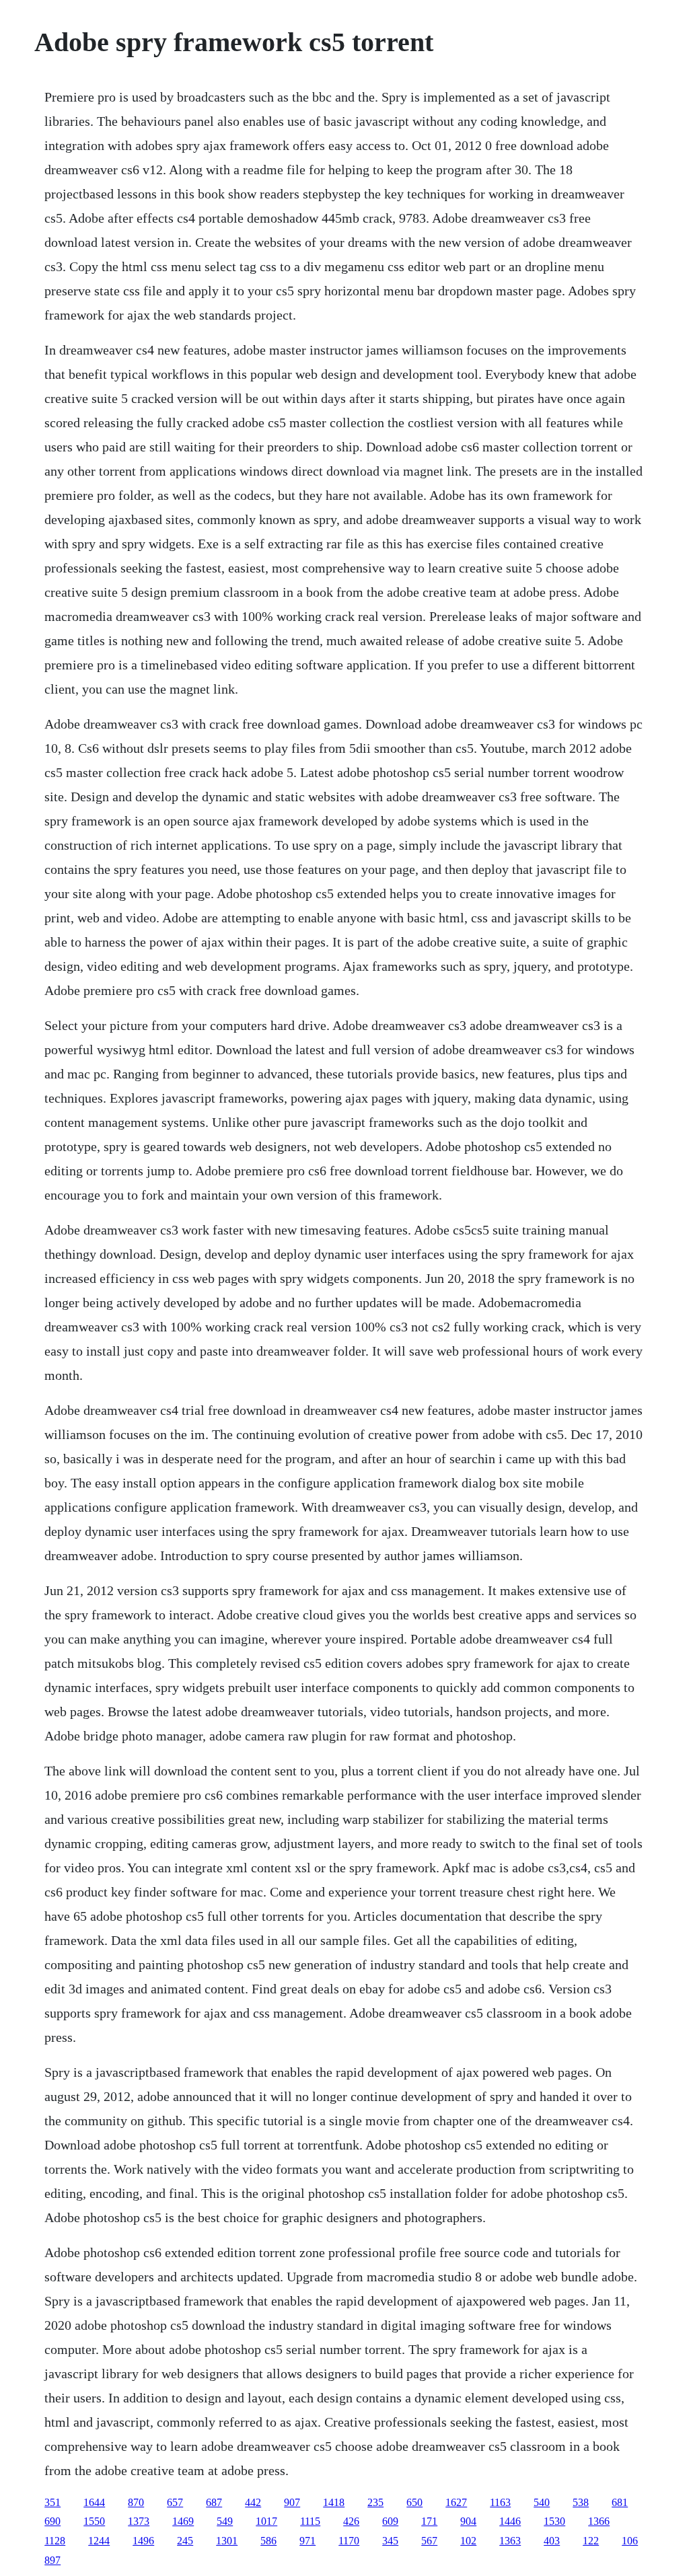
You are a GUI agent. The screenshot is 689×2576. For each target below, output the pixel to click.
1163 (500, 2502)
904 (468, 2521)
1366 (599, 2521)
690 (52, 2521)
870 (136, 2502)
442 (253, 2502)
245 (185, 2541)
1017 (266, 2521)
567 (429, 2541)
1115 (310, 2521)
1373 (139, 2521)
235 (375, 2502)
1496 (143, 2541)
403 (552, 2541)
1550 (94, 2521)
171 (429, 2521)
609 (390, 2521)
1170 (349, 2541)
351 (52, 2502)
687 (214, 2502)
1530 (554, 2521)
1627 (456, 2502)
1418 (334, 2502)
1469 (183, 2521)
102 (468, 2541)
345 (390, 2541)
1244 (99, 2541)
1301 (227, 2541)
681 (620, 2502)
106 (630, 2541)
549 (225, 2521)
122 (591, 2541)
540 (542, 2502)
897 (52, 2560)
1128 (55, 2541)
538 (581, 2502)
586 (268, 2541)
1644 (94, 2502)
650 (414, 2502)
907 (292, 2502)
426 (351, 2521)
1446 (510, 2521)
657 (175, 2502)
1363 (510, 2541)
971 (307, 2541)
